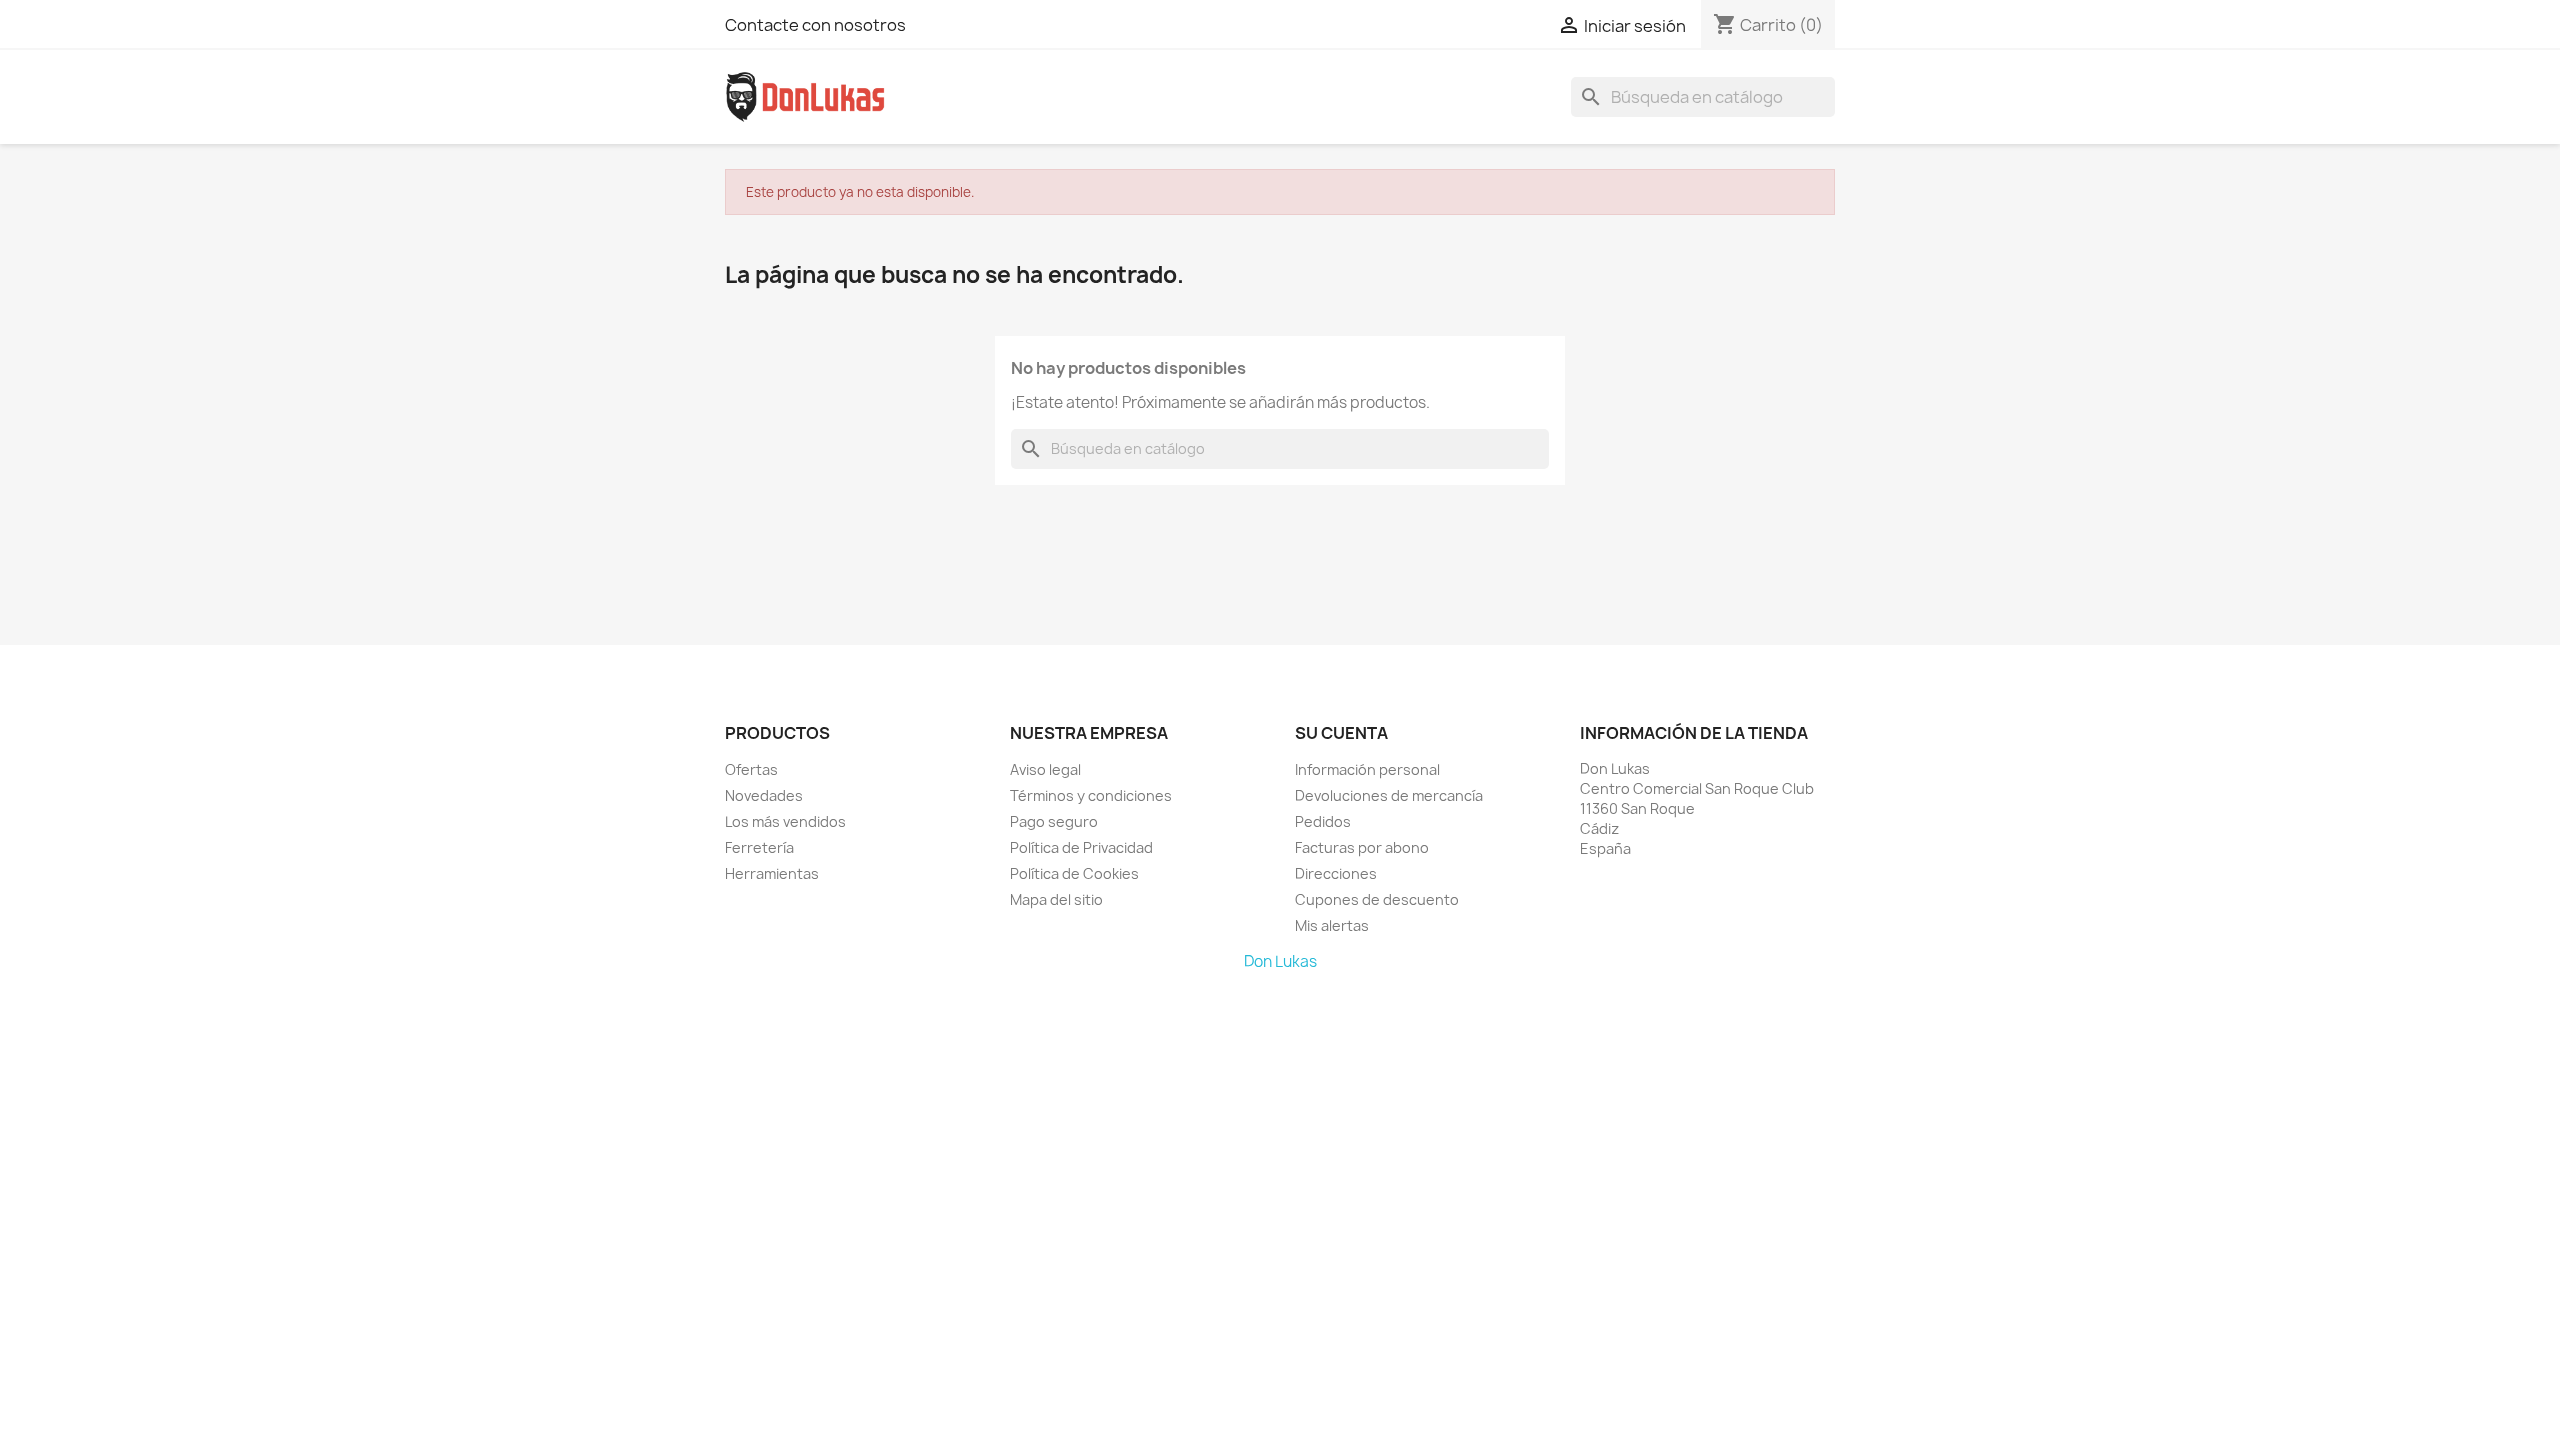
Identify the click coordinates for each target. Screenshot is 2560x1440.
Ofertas (751, 769)
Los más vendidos (785, 821)
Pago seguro (1054, 821)
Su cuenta (1341, 733)
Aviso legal (1045, 769)
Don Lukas (1280, 961)
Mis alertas (1332, 925)
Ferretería (759, 847)
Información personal (1367, 769)
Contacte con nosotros (815, 25)
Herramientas (772, 873)
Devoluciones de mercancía (1389, 795)
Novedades (764, 795)
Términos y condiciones (1091, 795)
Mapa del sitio (1056, 899)
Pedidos (1323, 821)
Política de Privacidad (1081, 847)
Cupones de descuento (1377, 899)
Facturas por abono (1362, 847)
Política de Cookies (1074, 873)
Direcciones (1336, 873)
